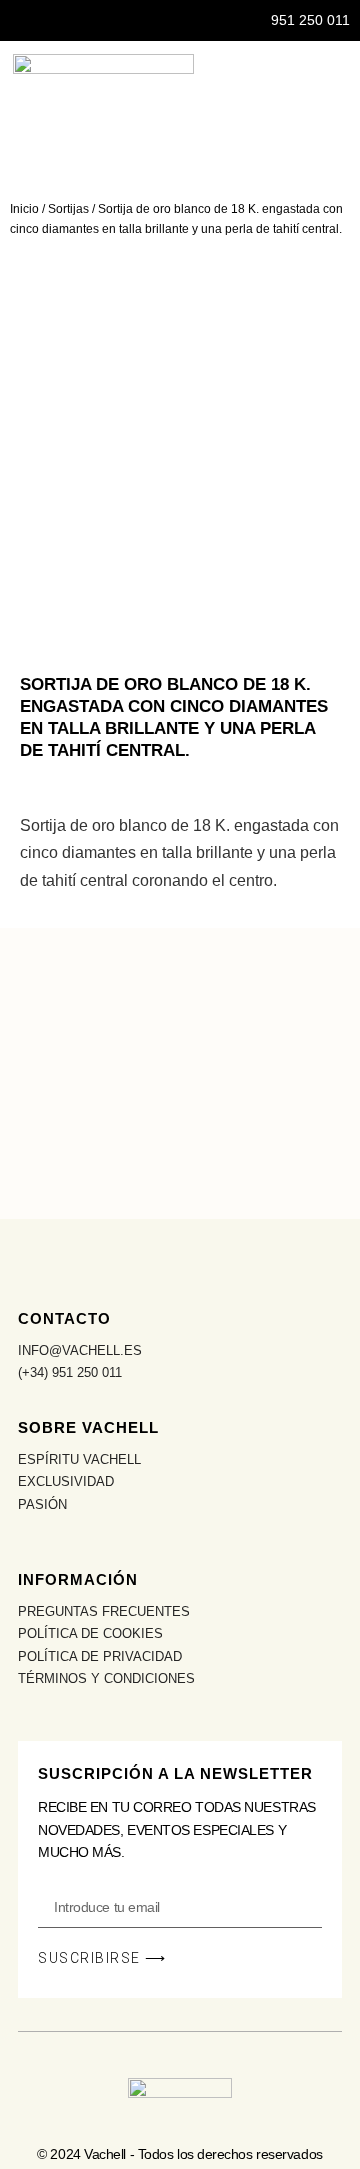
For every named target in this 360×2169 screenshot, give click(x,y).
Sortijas (68, 209)
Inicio (24, 209)
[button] (346, 95)
